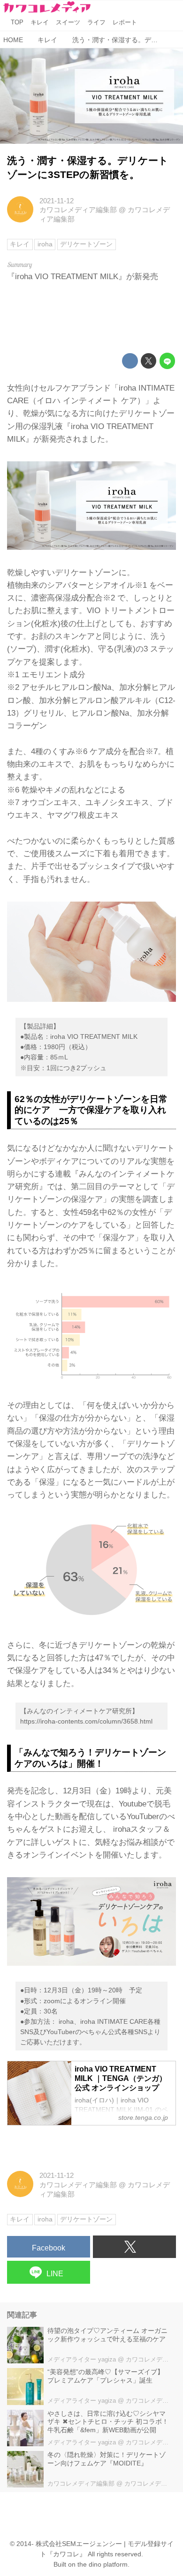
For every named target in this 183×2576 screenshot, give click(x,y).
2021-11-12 (57, 201)
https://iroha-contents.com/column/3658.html (86, 1721)
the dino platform (103, 2565)
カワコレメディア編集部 (78, 210)
